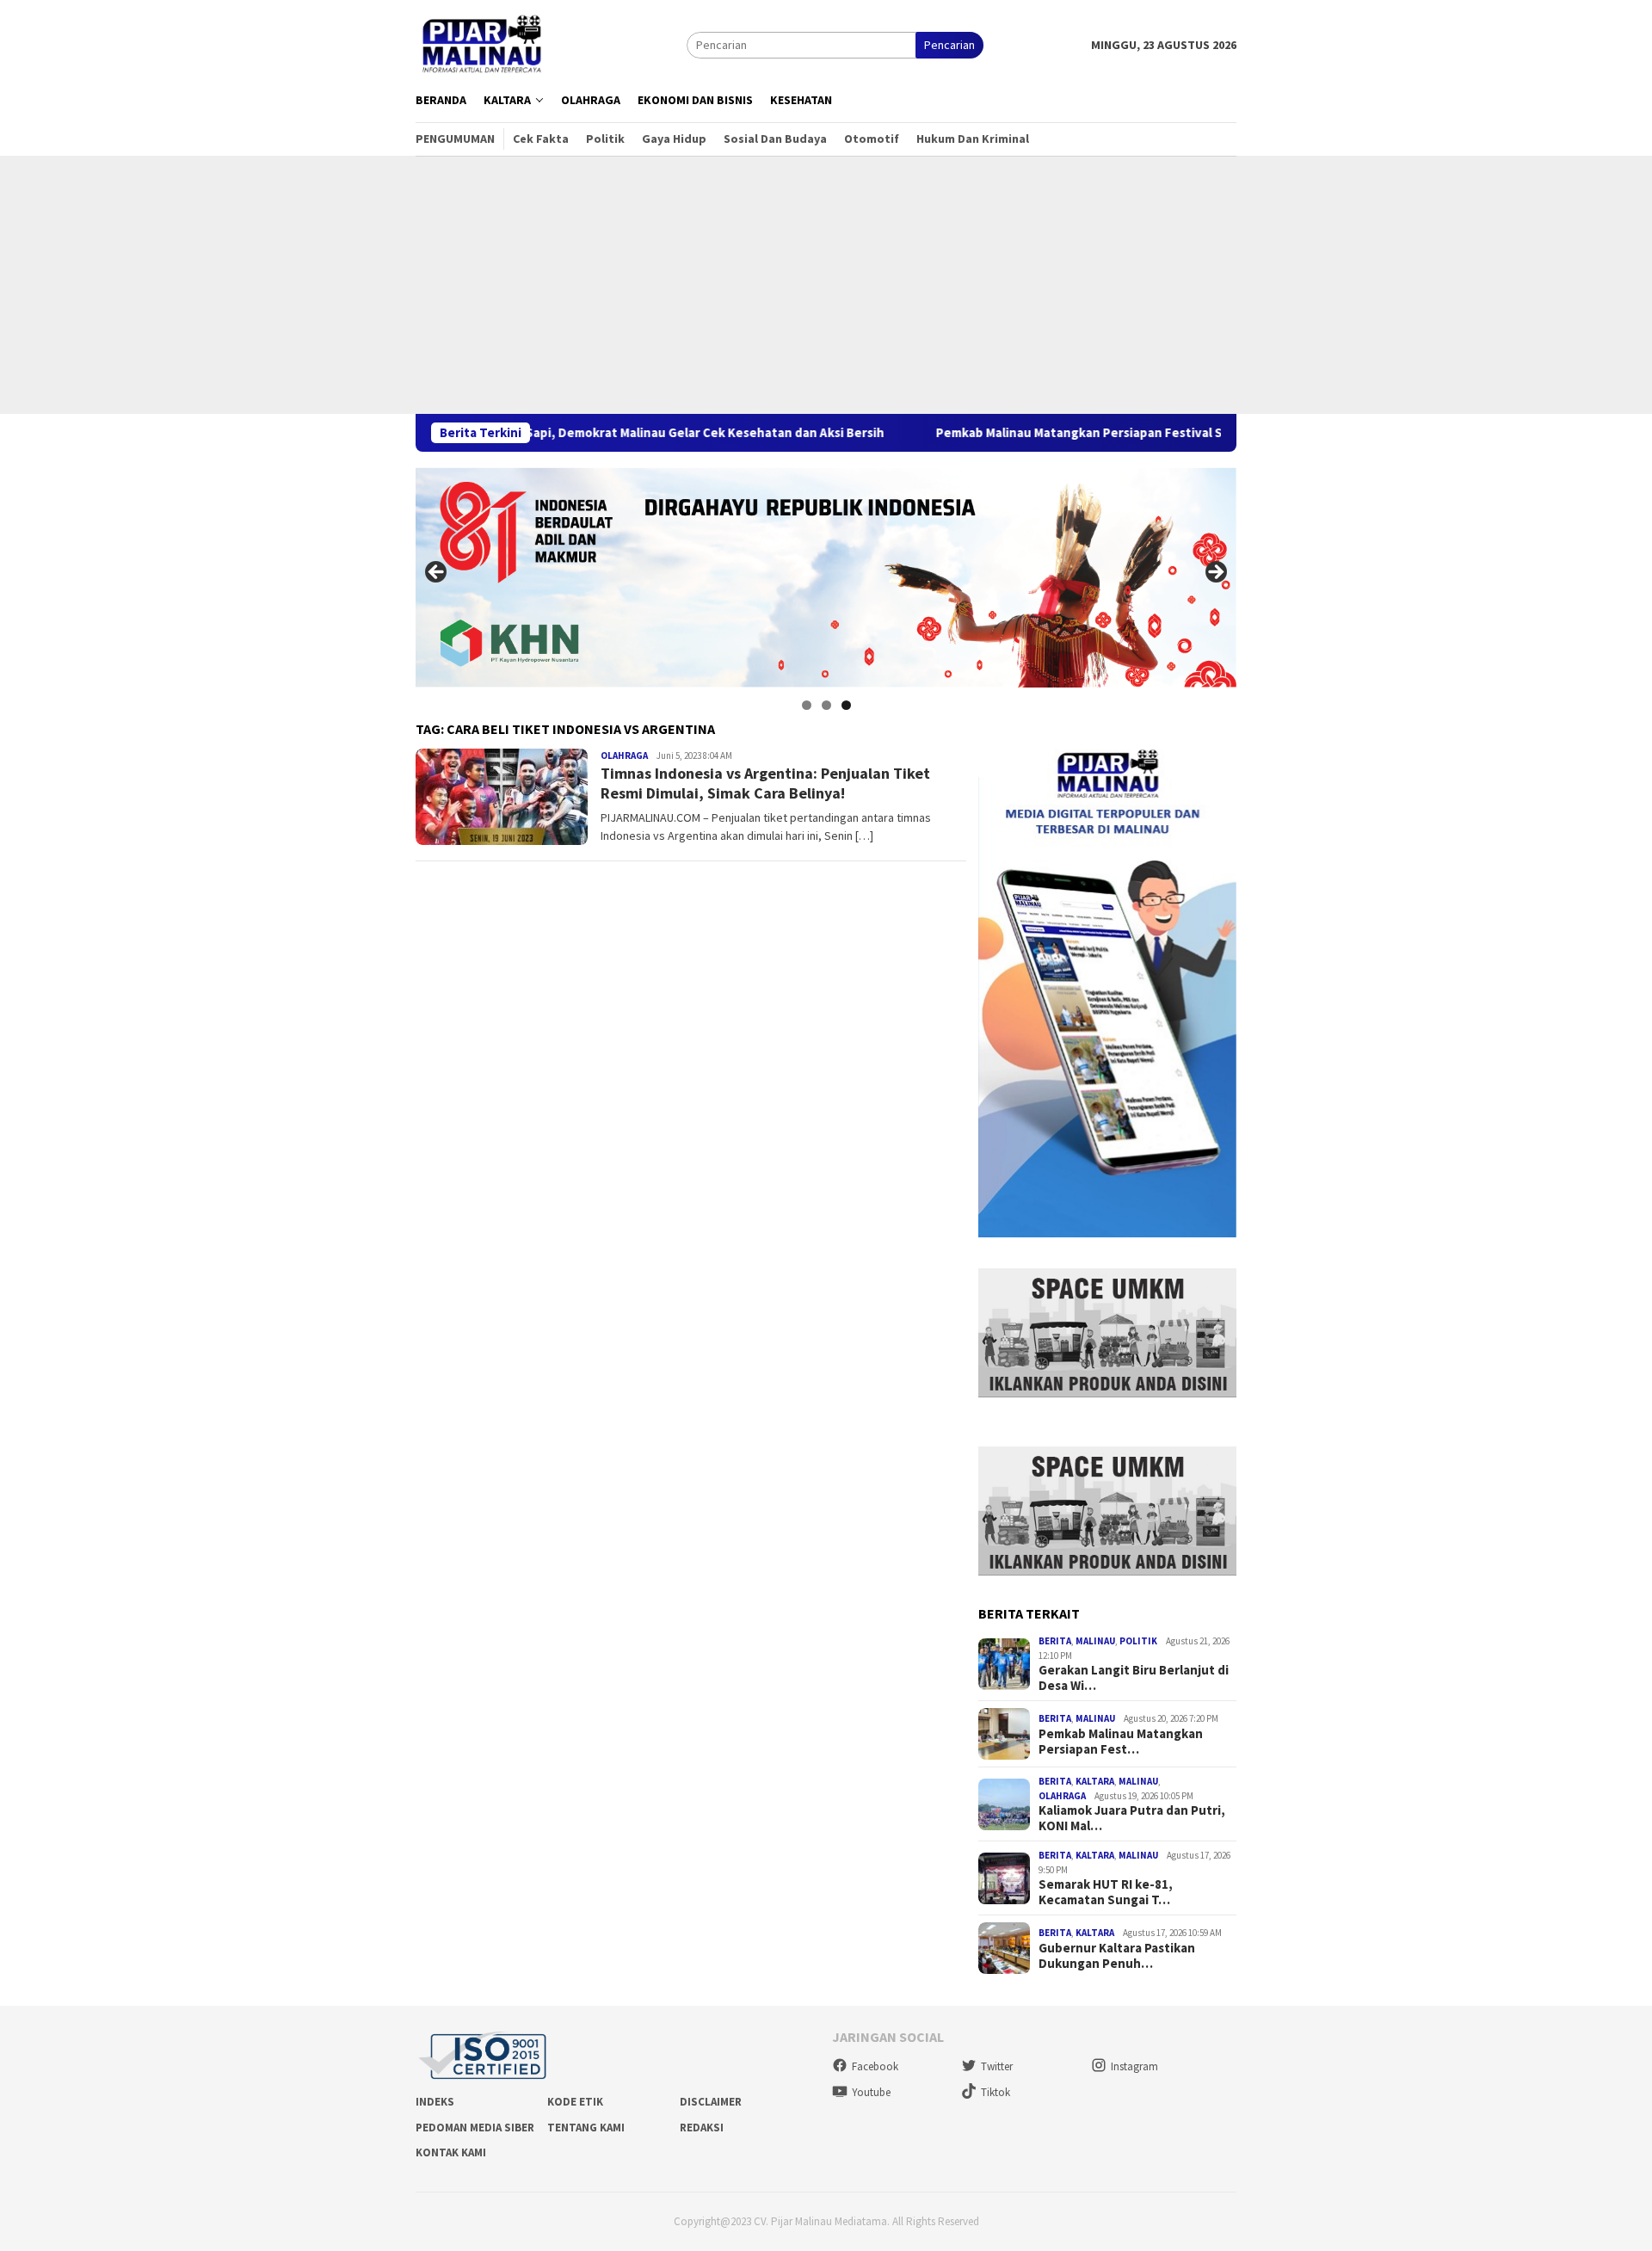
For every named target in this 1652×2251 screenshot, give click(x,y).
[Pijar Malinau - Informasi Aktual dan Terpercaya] (483, 44)
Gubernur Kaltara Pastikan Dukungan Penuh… (1117, 1956)
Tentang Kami (586, 2128)
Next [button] (1215, 573)
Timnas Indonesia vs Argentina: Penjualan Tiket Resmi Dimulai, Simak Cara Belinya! (765, 783)
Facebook (875, 2066)
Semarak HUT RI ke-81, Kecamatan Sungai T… (1106, 1892)
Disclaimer (711, 2102)
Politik (1138, 1641)
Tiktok (996, 2092)
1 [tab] (807, 705)
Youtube (871, 2092)
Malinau (1095, 1641)
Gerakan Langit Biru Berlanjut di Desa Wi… (1134, 1678)
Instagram (1134, 2066)
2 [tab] (826, 705)
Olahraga (624, 755)
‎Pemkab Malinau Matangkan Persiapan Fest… (1121, 1742)
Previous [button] (437, 573)
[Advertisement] (826, 285)
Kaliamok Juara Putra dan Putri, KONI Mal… (1132, 1818)
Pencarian (949, 45)
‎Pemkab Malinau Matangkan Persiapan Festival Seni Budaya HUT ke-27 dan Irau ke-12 (1090, 433)
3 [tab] (846, 705)
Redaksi (702, 2128)
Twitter (997, 2066)
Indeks (435, 2102)
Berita (1055, 1641)
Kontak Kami (451, 2152)
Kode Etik (575, 2102)
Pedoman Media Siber (475, 2128)
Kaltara (1095, 1781)
